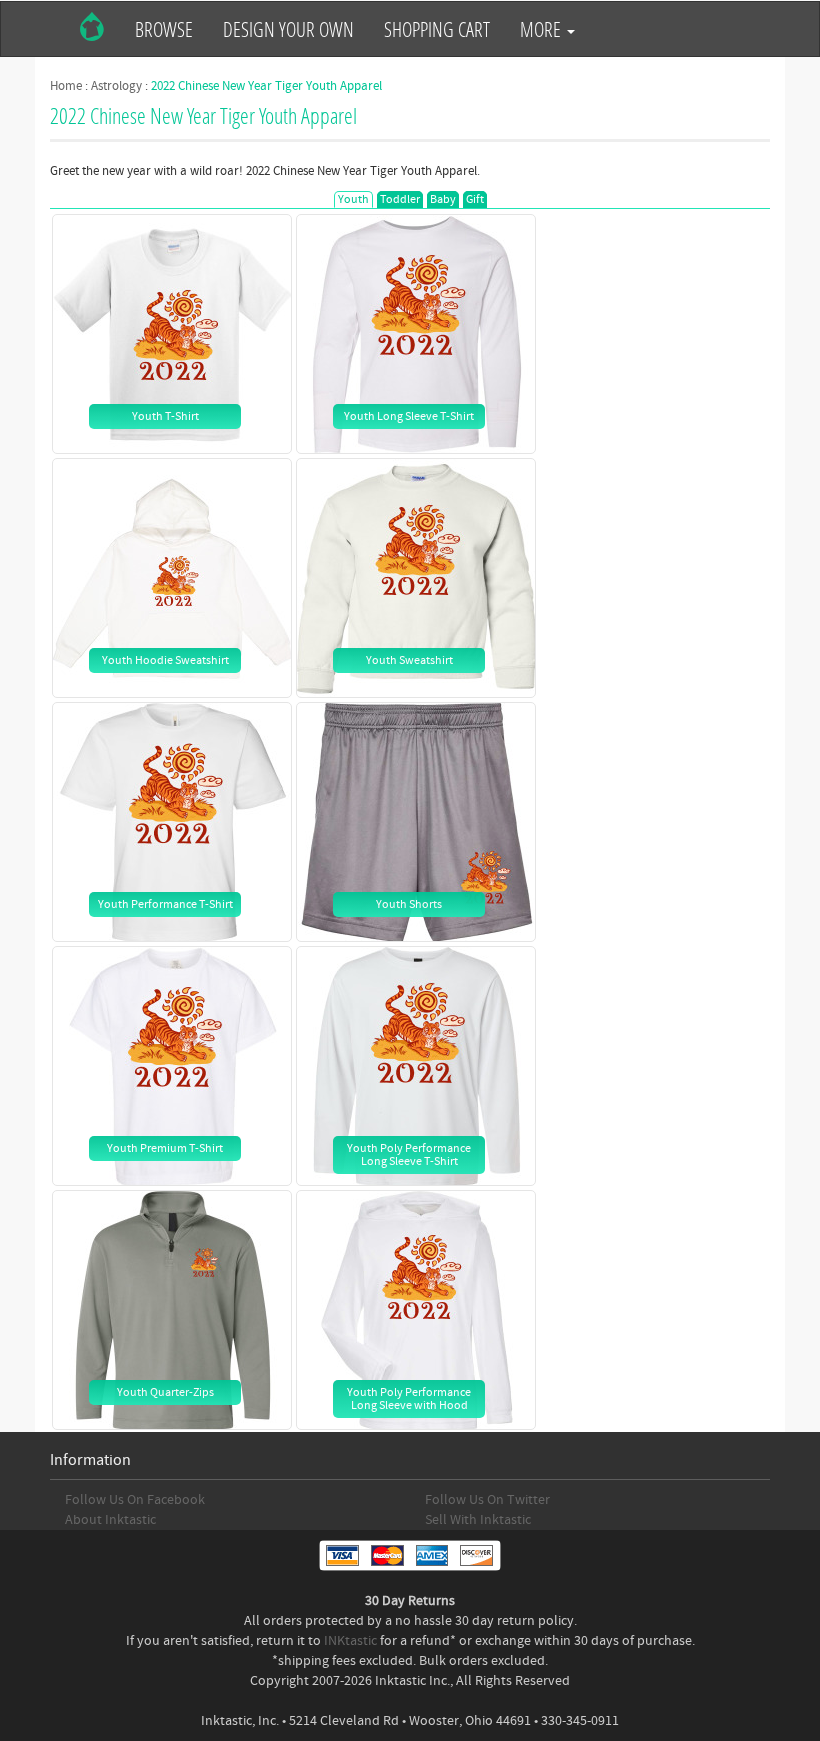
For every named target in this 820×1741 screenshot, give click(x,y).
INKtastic (350, 1641)
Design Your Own (288, 29)
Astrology (116, 86)
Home (66, 86)
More (542, 29)
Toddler (400, 199)
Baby (443, 199)
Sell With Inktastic (478, 1520)
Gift (475, 199)
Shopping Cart (437, 29)
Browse (164, 29)
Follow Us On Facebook (135, 1500)
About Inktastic (110, 1520)
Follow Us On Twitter (487, 1500)
